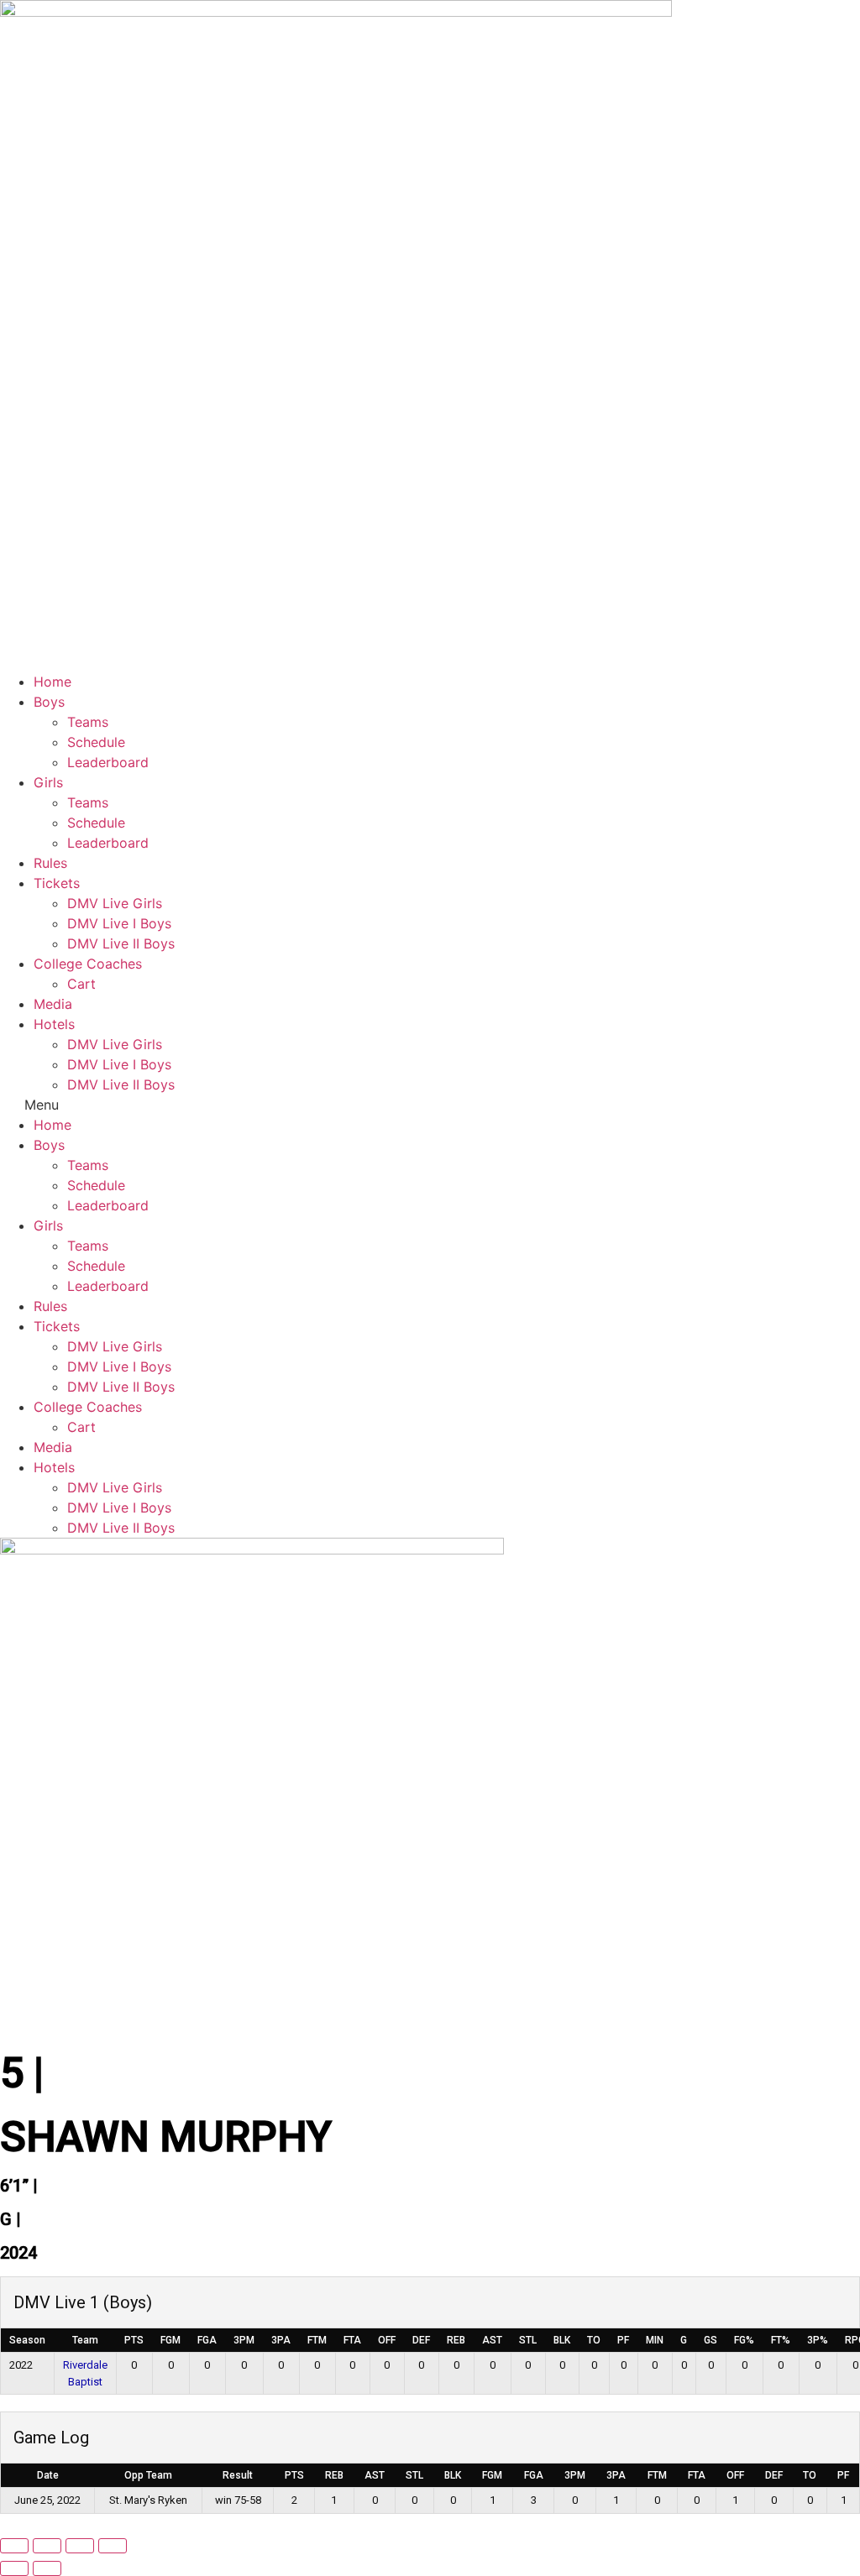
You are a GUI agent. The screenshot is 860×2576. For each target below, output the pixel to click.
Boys (49, 702)
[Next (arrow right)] (47, 2568)
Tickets (57, 883)
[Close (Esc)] (113, 2546)
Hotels (54, 1024)
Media (53, 1004)
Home (52, 682)
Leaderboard (108, 762)
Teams (88, 722)
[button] (430, 1105)
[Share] (80, 2546)
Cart (81, 984)
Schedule (96, 742)
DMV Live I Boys (119, 923)
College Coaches (88, 964)
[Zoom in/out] (14, 2546)
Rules (50, 863)
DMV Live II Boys (121, 943)
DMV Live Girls (115, 903)
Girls (48, 782)
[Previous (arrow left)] (14, 2568)
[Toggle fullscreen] (47, 2546)
